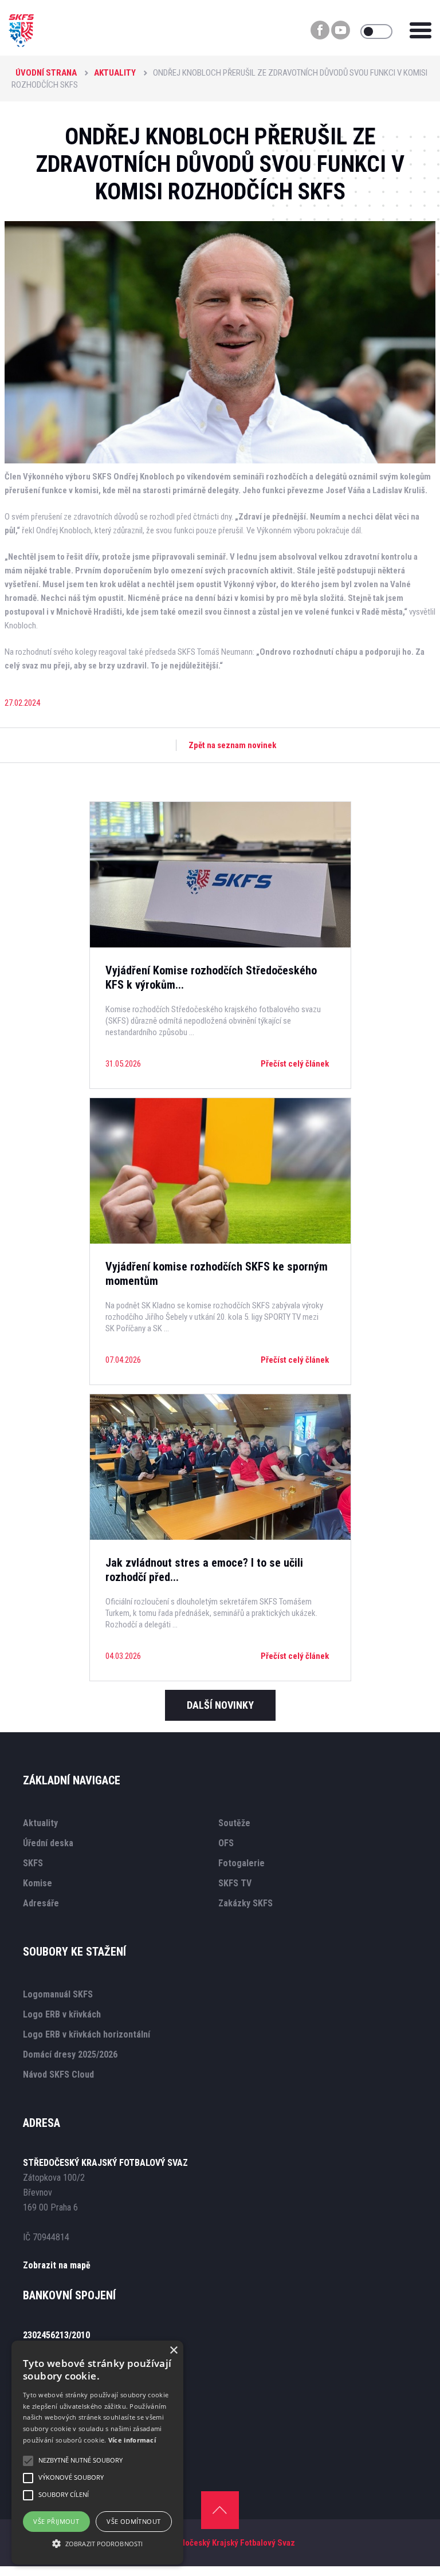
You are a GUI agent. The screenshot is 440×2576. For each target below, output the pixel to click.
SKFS (33, 1863)
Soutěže (234, 1823)
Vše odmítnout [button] (133, 2521)
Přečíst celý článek (295, 1064)
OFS (226, 1843)
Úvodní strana (46, 73)
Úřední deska (48, 1843)
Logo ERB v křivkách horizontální (87, 2034)
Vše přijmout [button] (56, 2521)
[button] (97, 2544)
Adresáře (41, 1903)
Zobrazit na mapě (57, 2265)
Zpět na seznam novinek (232, 745)
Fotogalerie (241, 1863)
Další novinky (220, 1705)
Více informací (132, 2440)
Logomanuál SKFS (58, 1994)
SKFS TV (235, 1883)
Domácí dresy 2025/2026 (70, 2054)
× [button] (173, 2351)
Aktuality (115, 73)
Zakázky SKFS (245, 1903)
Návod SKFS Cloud (58, 2074)
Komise (38, 1883)
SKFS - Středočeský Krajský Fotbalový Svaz (217, 2543)
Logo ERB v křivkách (62, 2014)
